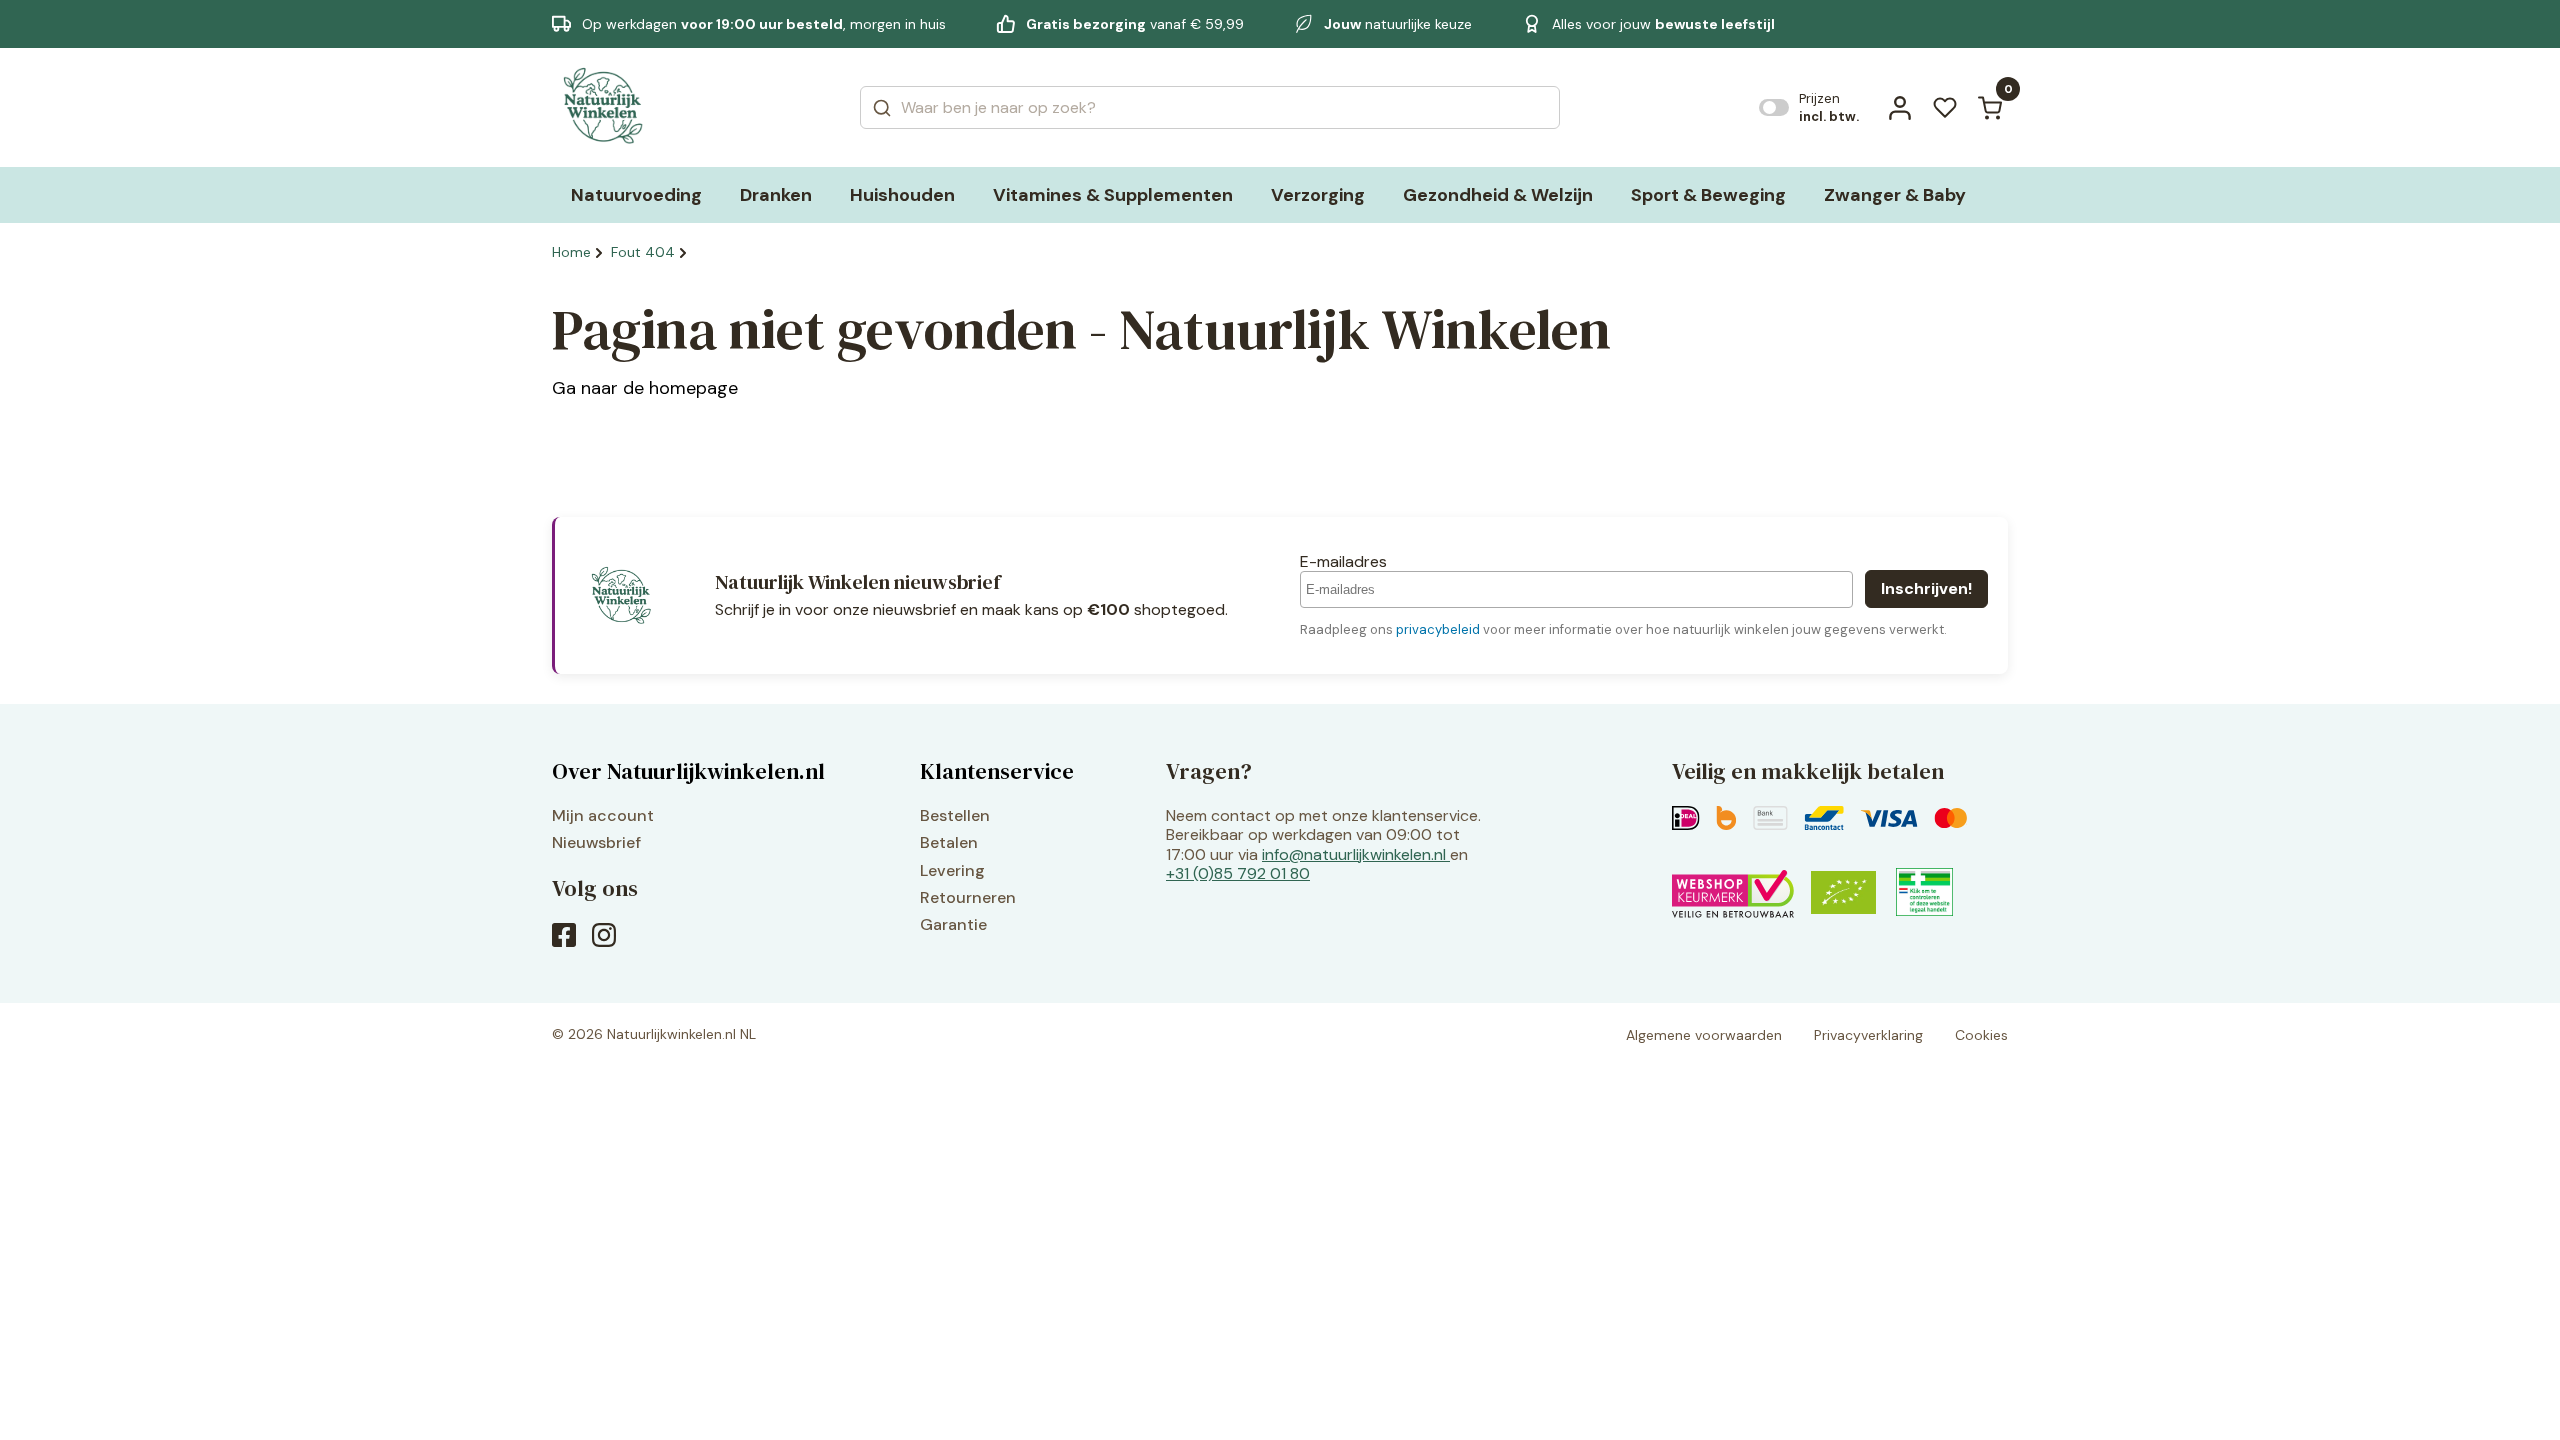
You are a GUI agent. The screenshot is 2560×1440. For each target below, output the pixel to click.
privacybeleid (1438, 629)
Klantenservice (997, 771)
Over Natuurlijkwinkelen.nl (688, 771)
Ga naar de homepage (645, 388)
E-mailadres (1343, 561)
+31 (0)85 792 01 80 (1238, 873)
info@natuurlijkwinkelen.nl (1354, 854)
